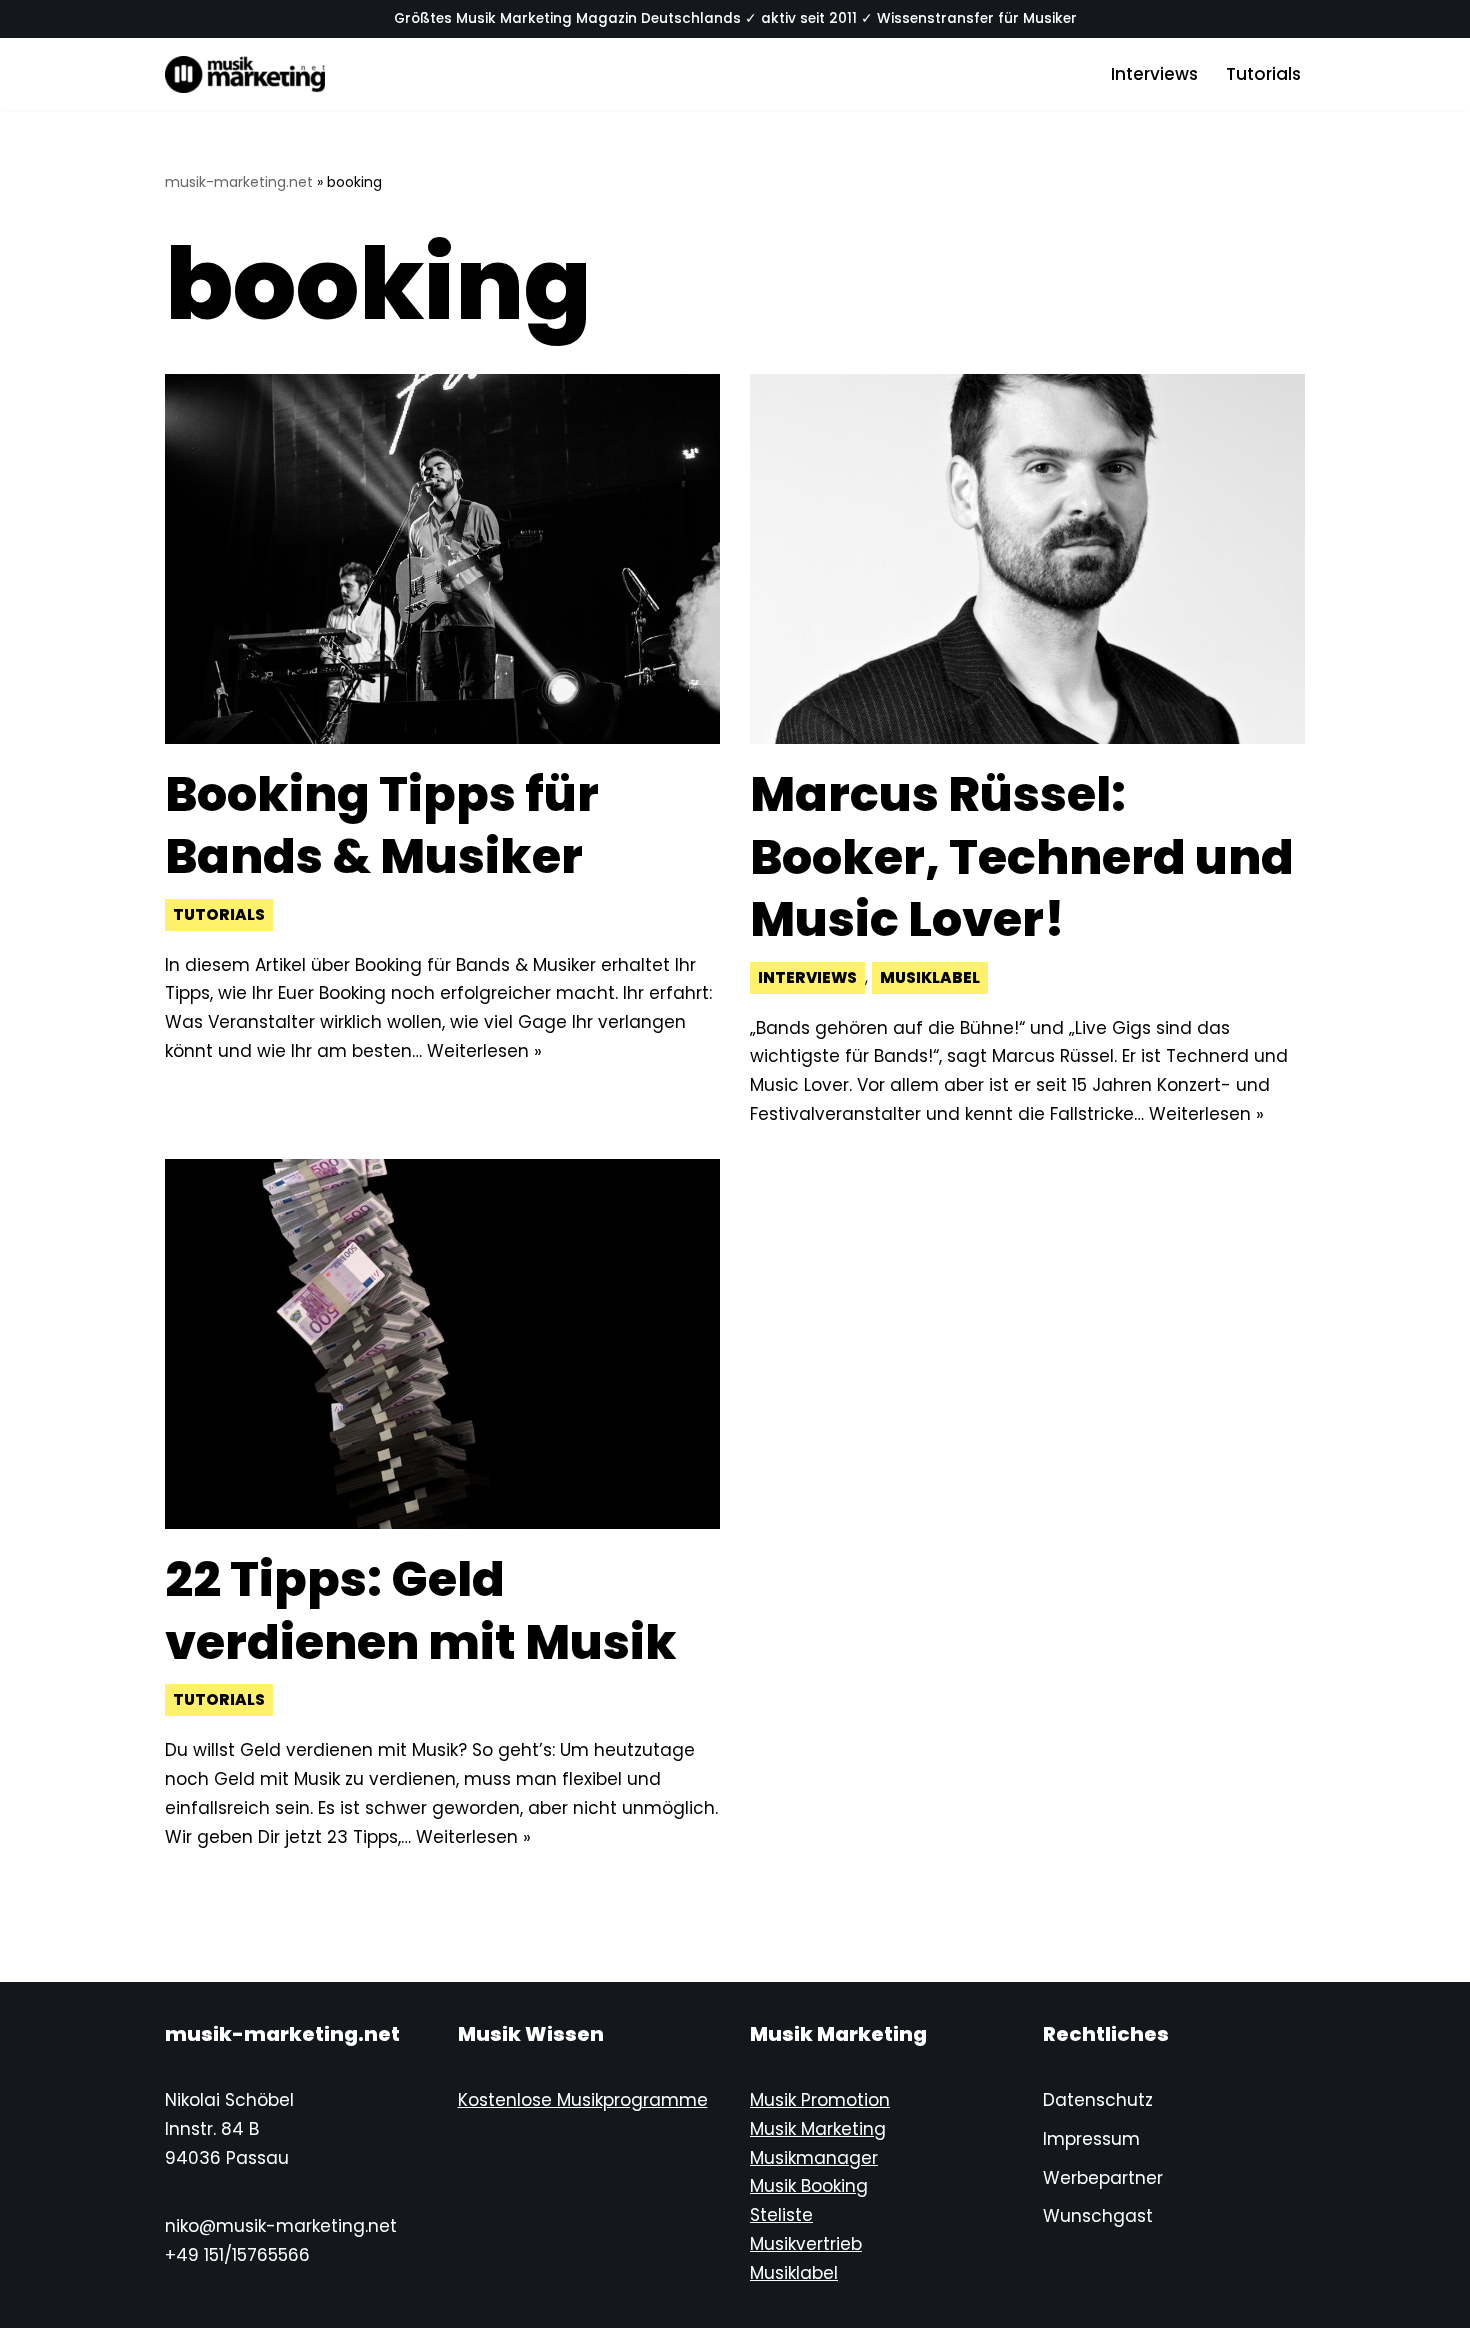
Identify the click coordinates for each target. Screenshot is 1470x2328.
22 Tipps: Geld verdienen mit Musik (421, 1610)
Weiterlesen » (484, 1051)
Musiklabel (930, 977)
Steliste (781, 2215)
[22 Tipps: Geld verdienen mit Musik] (442, 1344)
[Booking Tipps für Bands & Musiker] (442, 558)
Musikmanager (814, 2158)
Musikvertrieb (806, 2244)
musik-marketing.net (239, 182)
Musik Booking (809, 2186)
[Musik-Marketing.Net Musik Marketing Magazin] (245, 74)
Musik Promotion (820, 2100)
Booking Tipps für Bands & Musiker (382, 825)
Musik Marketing (818, 2129)
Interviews (1154, 74)
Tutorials (1263, 74)
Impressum (1091, 2139)
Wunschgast (1098, 2216)
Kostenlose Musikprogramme (583, 2100)
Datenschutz (1098, 2100)
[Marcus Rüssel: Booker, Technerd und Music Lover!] (1027, 559)
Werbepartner (1103, 2178)
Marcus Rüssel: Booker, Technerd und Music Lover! (1022, 857)
